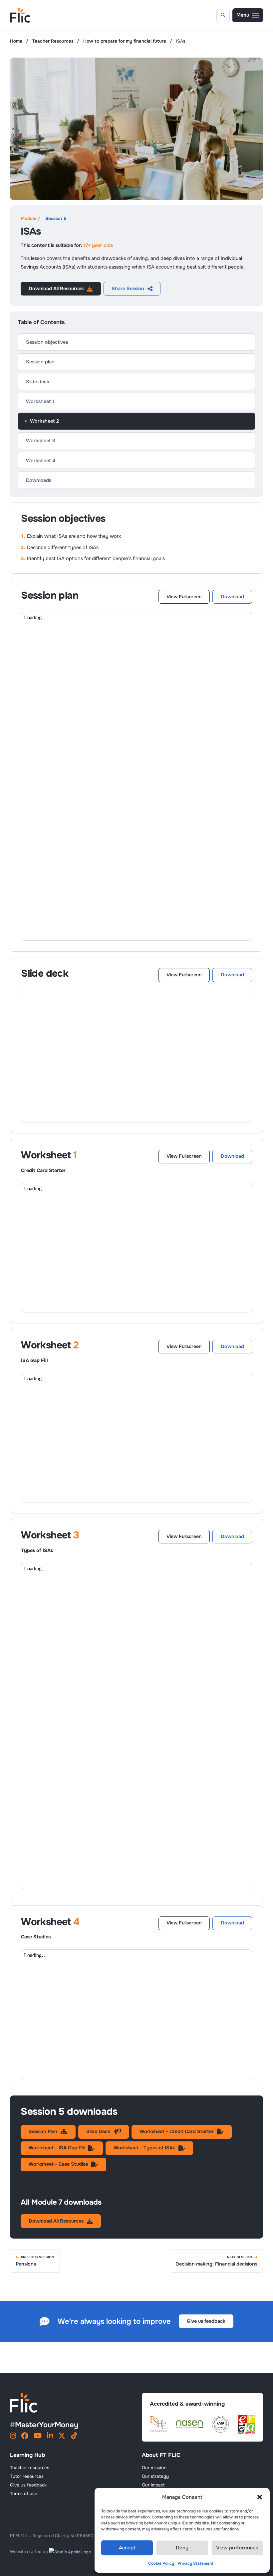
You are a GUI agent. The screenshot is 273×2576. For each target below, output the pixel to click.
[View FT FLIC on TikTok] (74, 2437)
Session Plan (43, 2131)
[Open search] (223, 15)
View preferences (237, 2548)
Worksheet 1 (40, 401)
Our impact (153, 2485)
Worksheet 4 (41, 461)
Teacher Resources (53, 41)
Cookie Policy (161, 2563)
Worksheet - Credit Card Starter (177, 2131)
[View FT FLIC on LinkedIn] (50, 2437)
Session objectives (47, 342)
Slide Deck (98, 2131)
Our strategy (155, 2476)
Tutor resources (27, 2476)
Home (16, 41)
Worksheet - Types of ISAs (144, 2148)
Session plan (40, 362)
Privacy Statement (195, 2563)
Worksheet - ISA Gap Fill (57, 2148)
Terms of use (24, 2494)
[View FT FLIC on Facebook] (25, 2437)
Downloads (39, 480)
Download (232, 597)
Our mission (154, 2468)
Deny (182, 2548)
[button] (260, 2497)
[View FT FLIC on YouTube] (38, 2437)
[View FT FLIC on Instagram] (13, 2437)
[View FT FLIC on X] (62, 2437)
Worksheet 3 (41, 441)
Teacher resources (30, 2468)
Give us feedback (206, 2321)
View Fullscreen (184, 597)
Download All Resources (56, 289)
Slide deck (38, 382)
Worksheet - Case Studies (58, 2164)
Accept (127, 2548)
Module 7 (30, 219)
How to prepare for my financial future (125, 41)
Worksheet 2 (44, 421)
